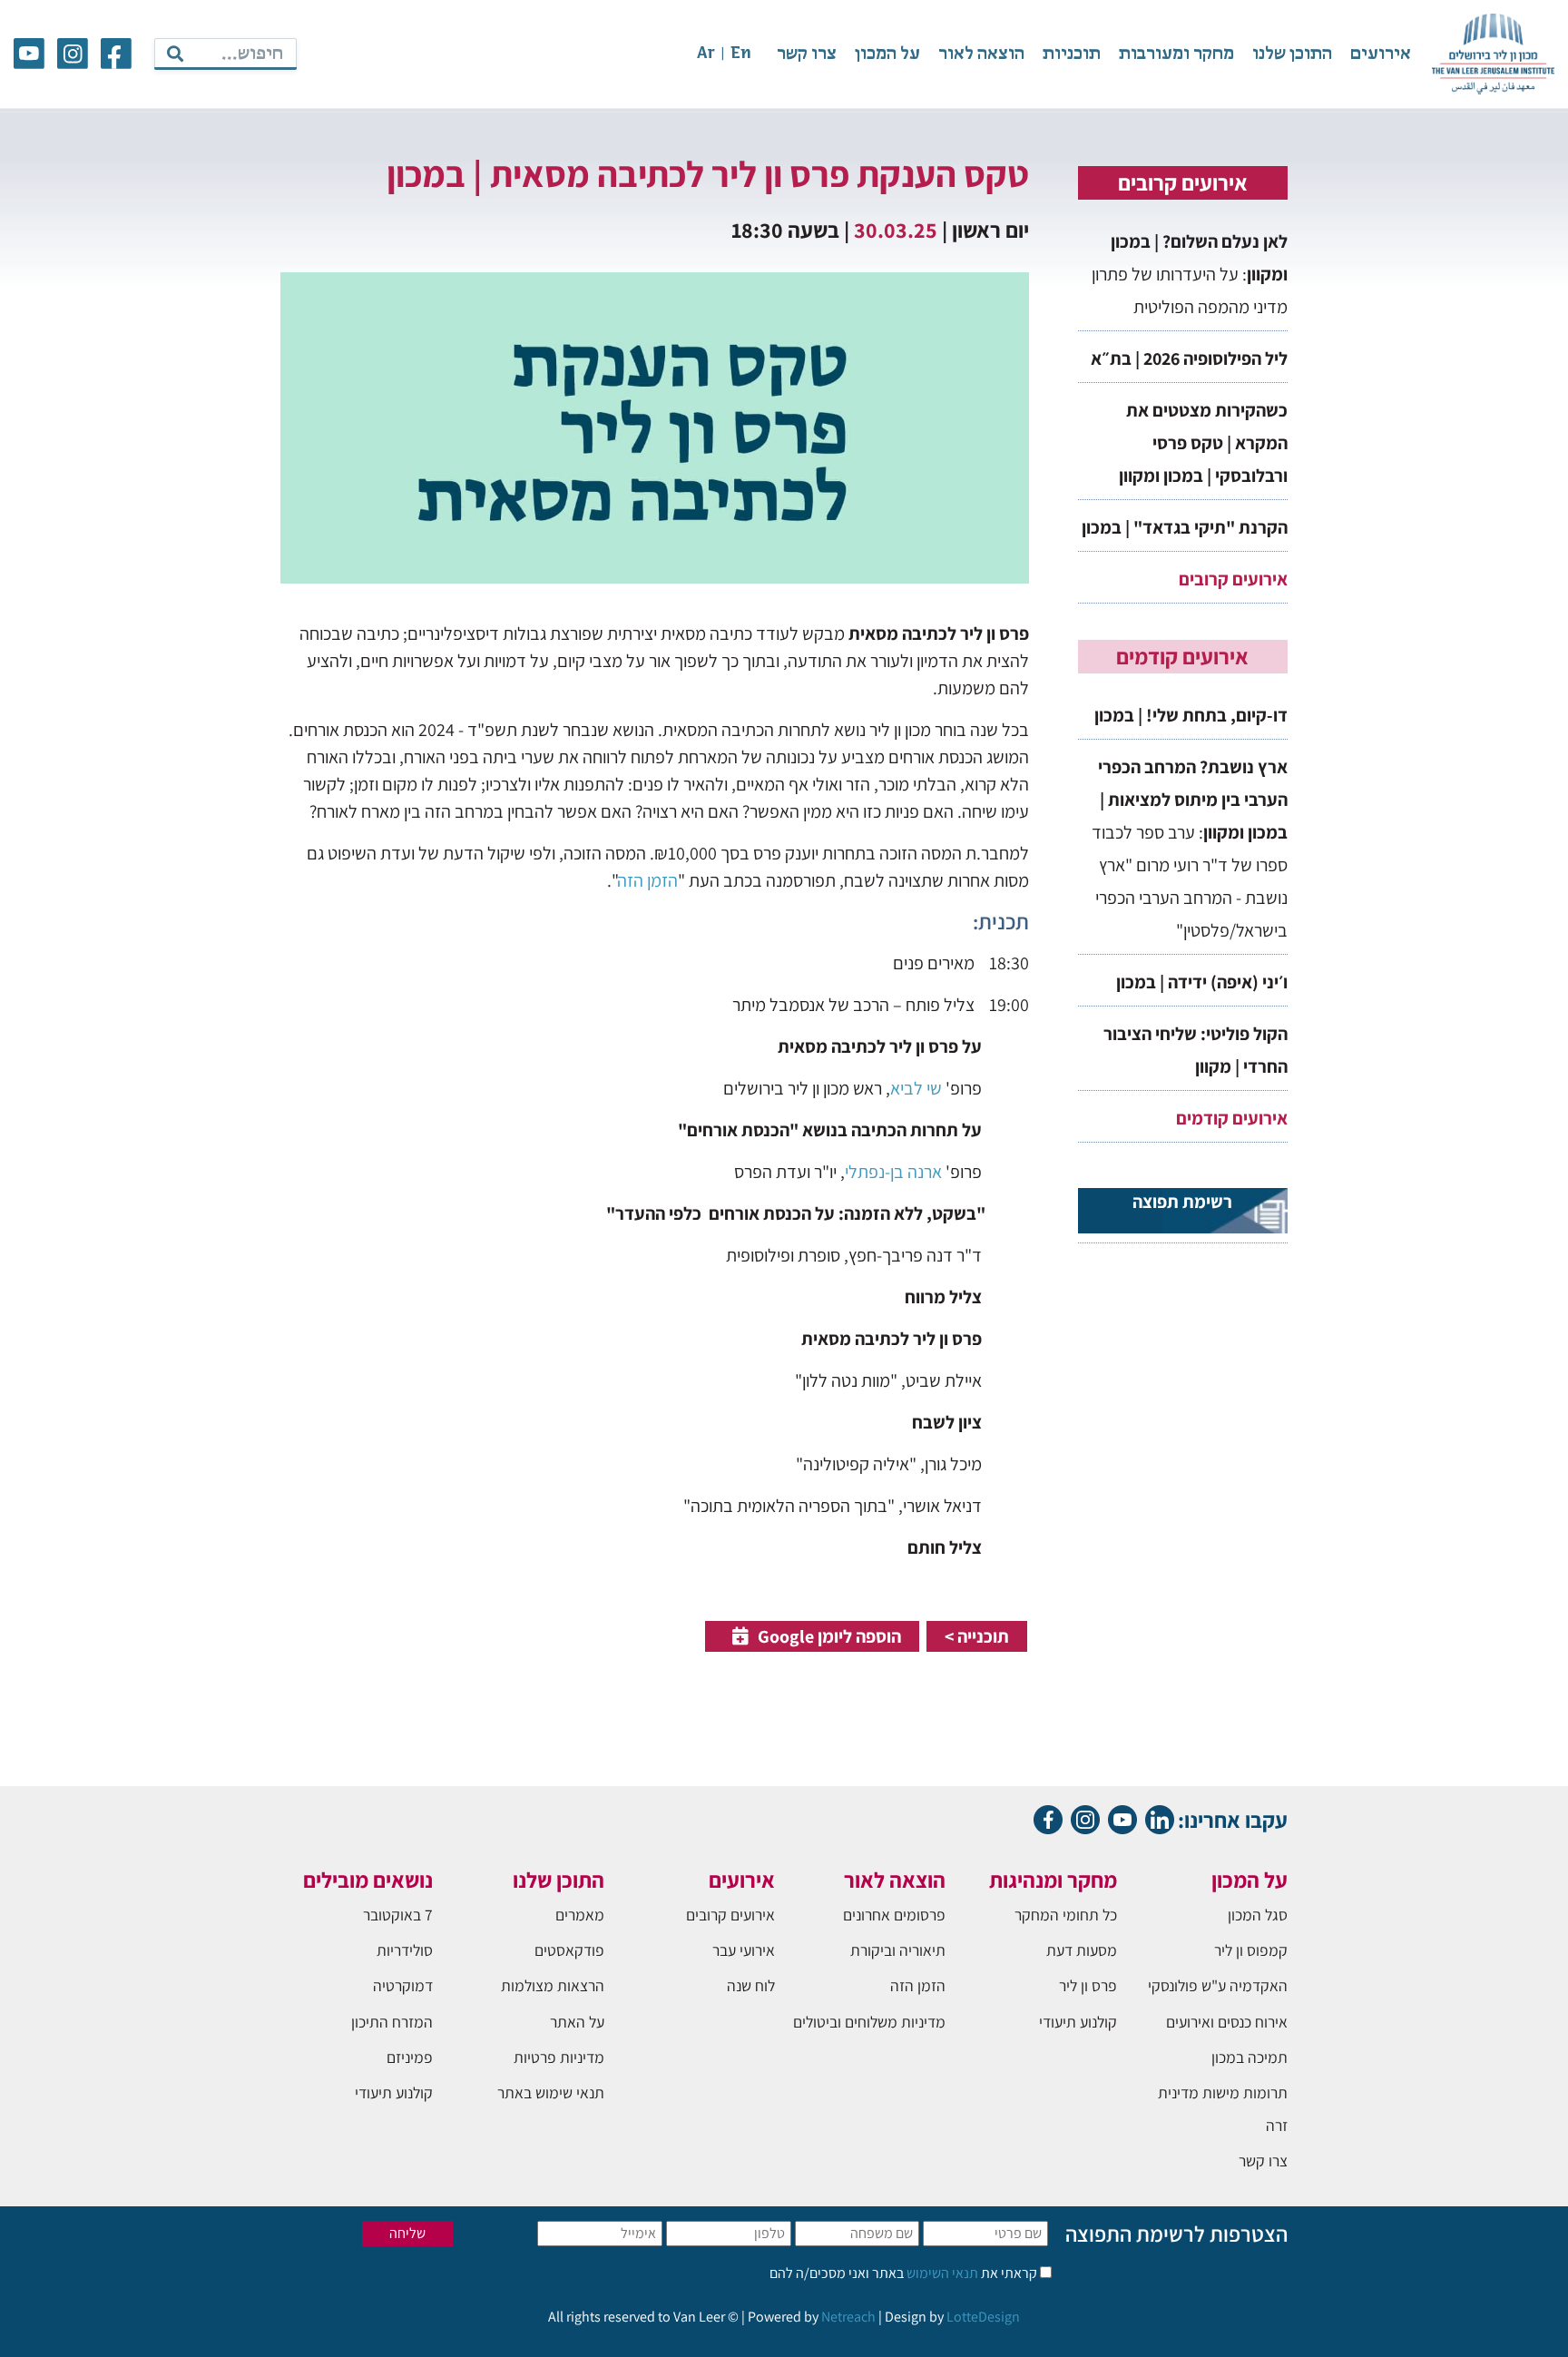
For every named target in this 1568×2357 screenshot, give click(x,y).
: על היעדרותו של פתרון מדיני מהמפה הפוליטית (1190, 274)
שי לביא (916, 1088)
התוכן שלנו (1292, 54)
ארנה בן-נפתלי (893, 1172)
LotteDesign (983, 2317)
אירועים (1381, 54)
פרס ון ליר (1088, 1985)
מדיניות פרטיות (559, 2057)
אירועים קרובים (1233, 579)
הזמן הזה (647, 880)
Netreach (848, 2317)
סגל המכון (1258, 1915)
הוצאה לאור (981, 54)
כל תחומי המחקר (1066, 1915)
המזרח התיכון (392, 2022)
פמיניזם (410, 2057)
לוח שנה (751, 1985)
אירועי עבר (744, 1950)
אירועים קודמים (1232, 1118)
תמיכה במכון (1249, 2057)
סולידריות (405, 1950)
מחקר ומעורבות (1176, 54)
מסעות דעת (1082, 1950)
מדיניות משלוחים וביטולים (869, 2022)
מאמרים (580, 1915)
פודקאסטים (569, 1950)
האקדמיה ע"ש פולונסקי (1218, 1985)
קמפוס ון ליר (1251, 1950)
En (741, 54)
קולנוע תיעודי (1078, 2022)
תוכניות (1072, 54)
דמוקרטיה (403, 1985)
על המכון (887, 54)
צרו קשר (807, 54)
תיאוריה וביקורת (898, 1950)
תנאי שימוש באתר (551, 2092)
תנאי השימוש (941, 2273)
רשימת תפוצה (1182, 1202)
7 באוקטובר (398, 1915)
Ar (706, 54)
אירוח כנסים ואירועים (1227, 2022)
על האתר (577, 2022)
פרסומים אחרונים (894, 1915)
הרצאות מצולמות (553, 1985)
